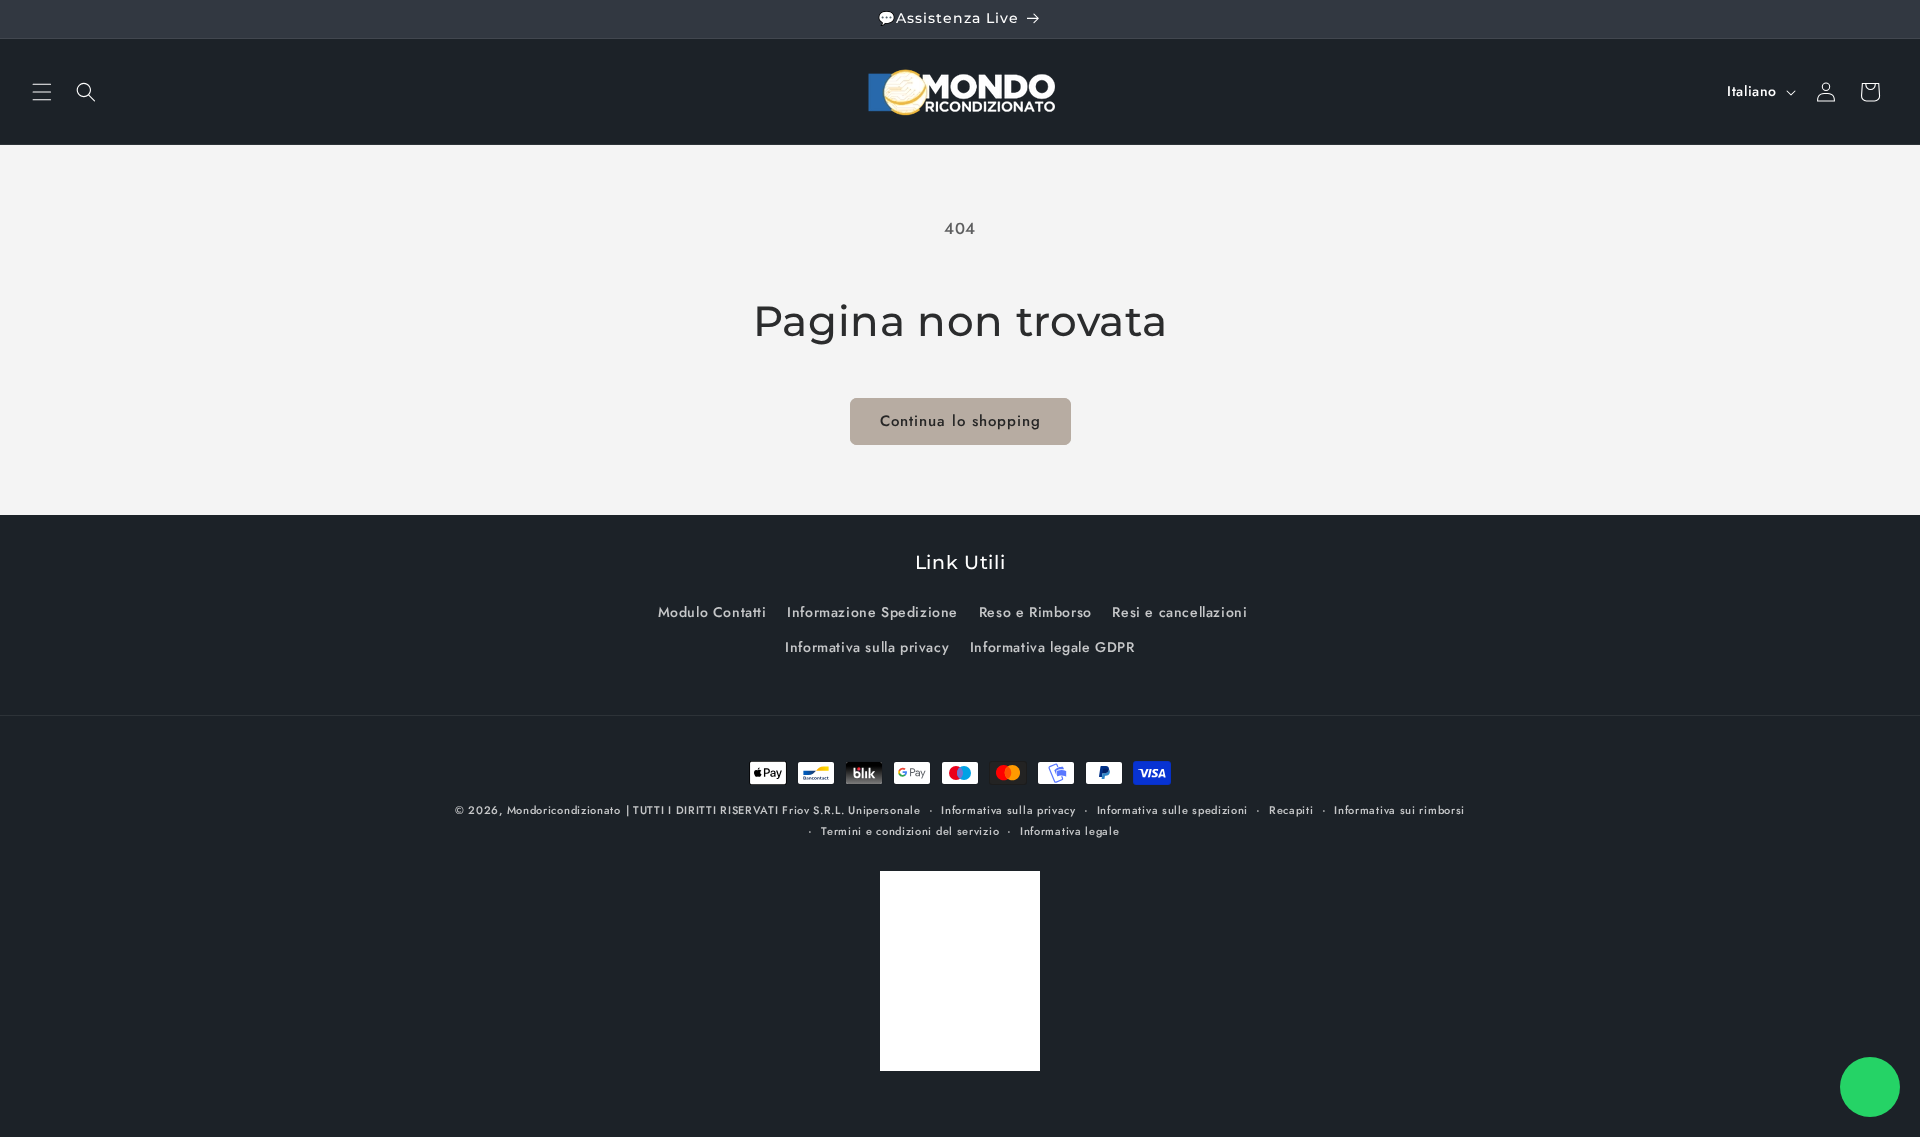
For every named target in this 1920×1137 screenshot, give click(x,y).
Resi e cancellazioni (1179, 612)
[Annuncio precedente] (39, 19)
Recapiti (1291, 810)
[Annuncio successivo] (1881, 19)
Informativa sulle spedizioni (1173, 810)
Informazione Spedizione (872, 612)
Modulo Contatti (712, 612)
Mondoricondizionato (564, 810)
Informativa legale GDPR (1052, 647)
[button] (42, 92)
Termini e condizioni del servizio (910, 831)
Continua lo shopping (960, 421)
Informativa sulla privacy (867, 647)
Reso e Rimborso (1035, 612)
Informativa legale (1070, 831)
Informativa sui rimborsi (1399, 810)
